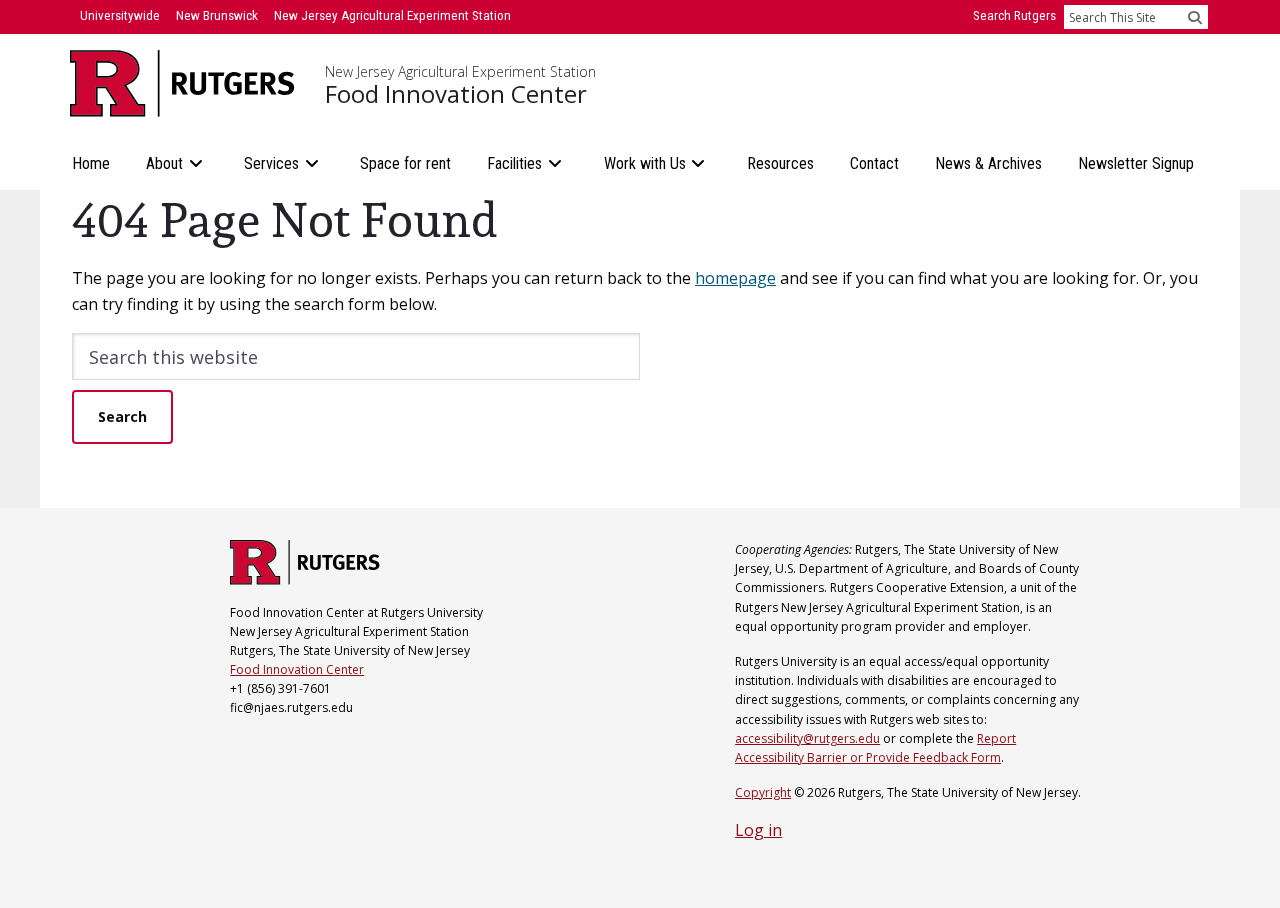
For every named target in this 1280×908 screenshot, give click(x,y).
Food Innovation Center (456, 94)
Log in (758, 830)
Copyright (763, 792)
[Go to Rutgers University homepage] (182, 83)
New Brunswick (217, 15)
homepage (735, 278)
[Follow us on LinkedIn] (232, 746)
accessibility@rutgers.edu (807, 738)
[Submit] (1195, 17)
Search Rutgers (1014, 15)
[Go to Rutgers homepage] (305, 579)
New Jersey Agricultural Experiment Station (460, 72)
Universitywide (120, 15)
